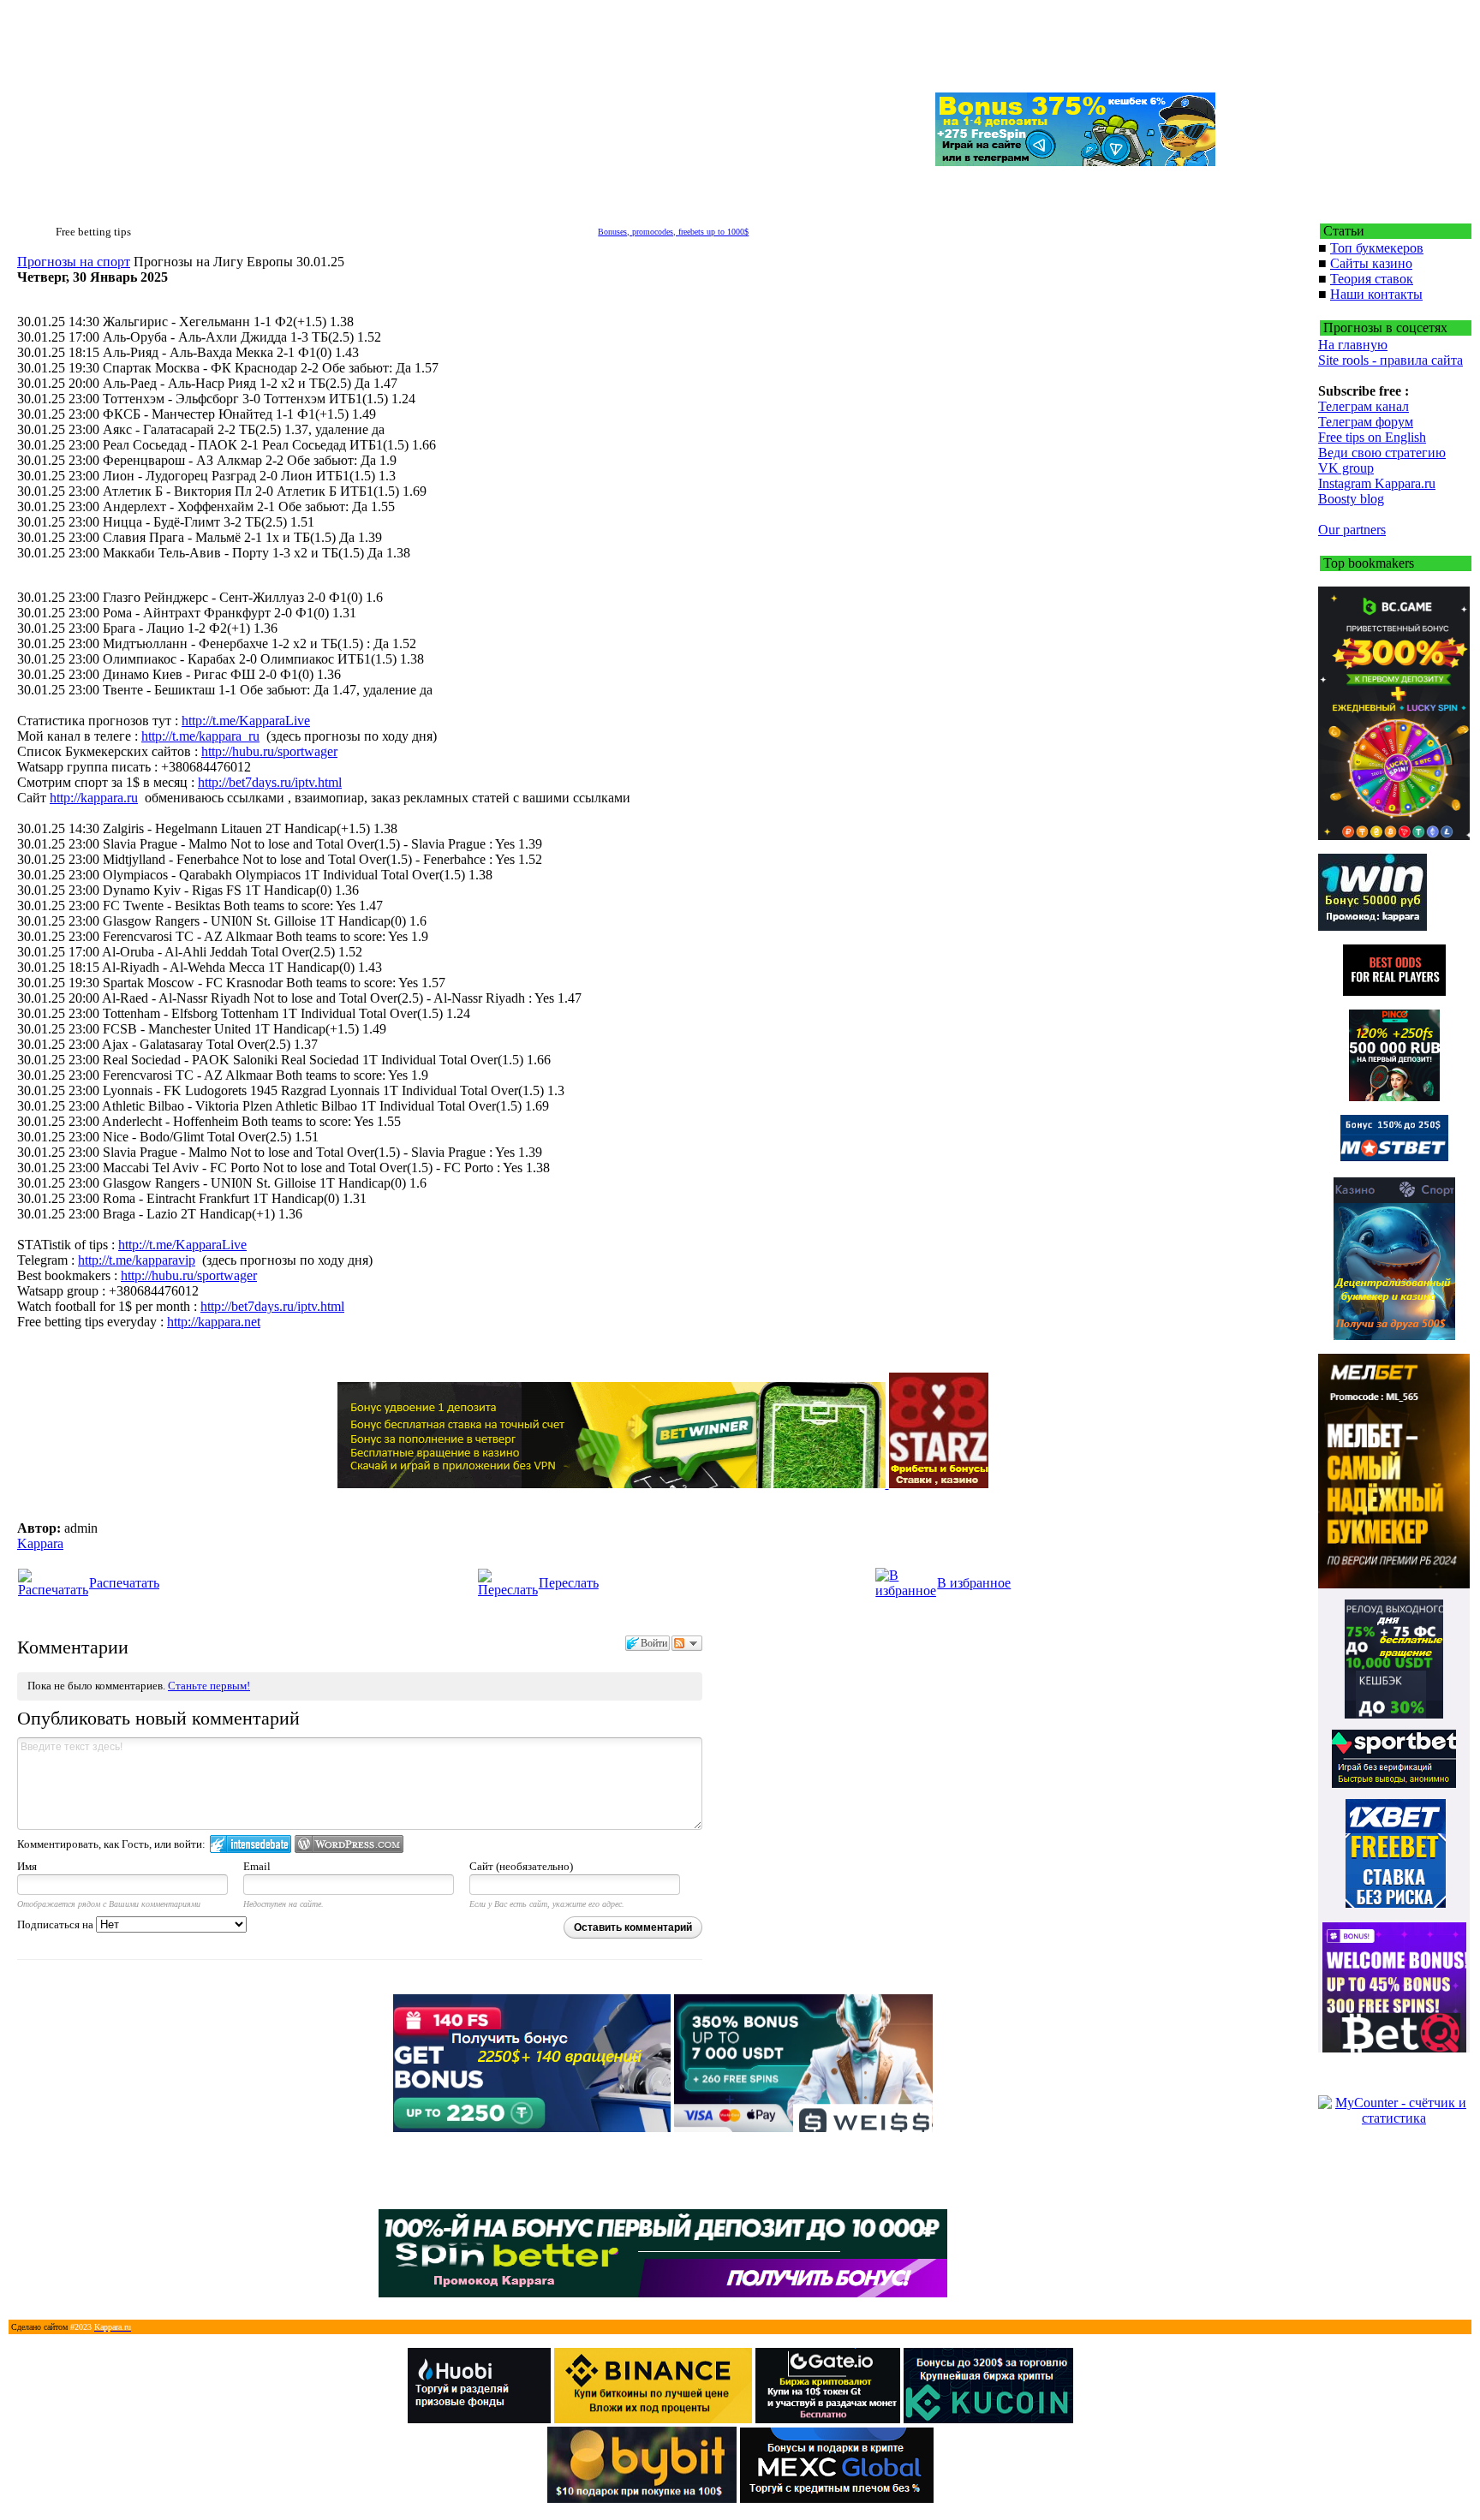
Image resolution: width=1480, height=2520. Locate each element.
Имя (27, 1866)
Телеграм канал (1364, 406)
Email (257, 1866)
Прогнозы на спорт (74, 262)
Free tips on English (1372, 437)
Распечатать (124, 1583)
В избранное (974, 1583)
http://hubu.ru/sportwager (269, 751)
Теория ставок (1372, 279)
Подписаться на (57, 1924)
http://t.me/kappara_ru (200, 736)
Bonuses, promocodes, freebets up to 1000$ (673, 232)
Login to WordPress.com (349, 1844)
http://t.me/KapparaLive (246, 721)
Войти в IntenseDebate (251, 1844)
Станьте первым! (209, 1686)
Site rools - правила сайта (1390, 360)
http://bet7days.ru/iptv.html (270, 782)
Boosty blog (1351, 499)
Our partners (1352, 530)
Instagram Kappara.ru (1377, 483)
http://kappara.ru (94, 798)
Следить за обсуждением (687, 1643)
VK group (1346, 468)
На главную (1353, 345)
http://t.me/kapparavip (137, 1260)
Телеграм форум (1366, 422)
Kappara (40, 1543)
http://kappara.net (214, 1322)
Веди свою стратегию (1382, 453)
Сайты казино (1371, 263)
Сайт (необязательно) (521, 1866)
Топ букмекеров (1377, 248)
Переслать (569, 1583)
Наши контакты (1376, 294)
